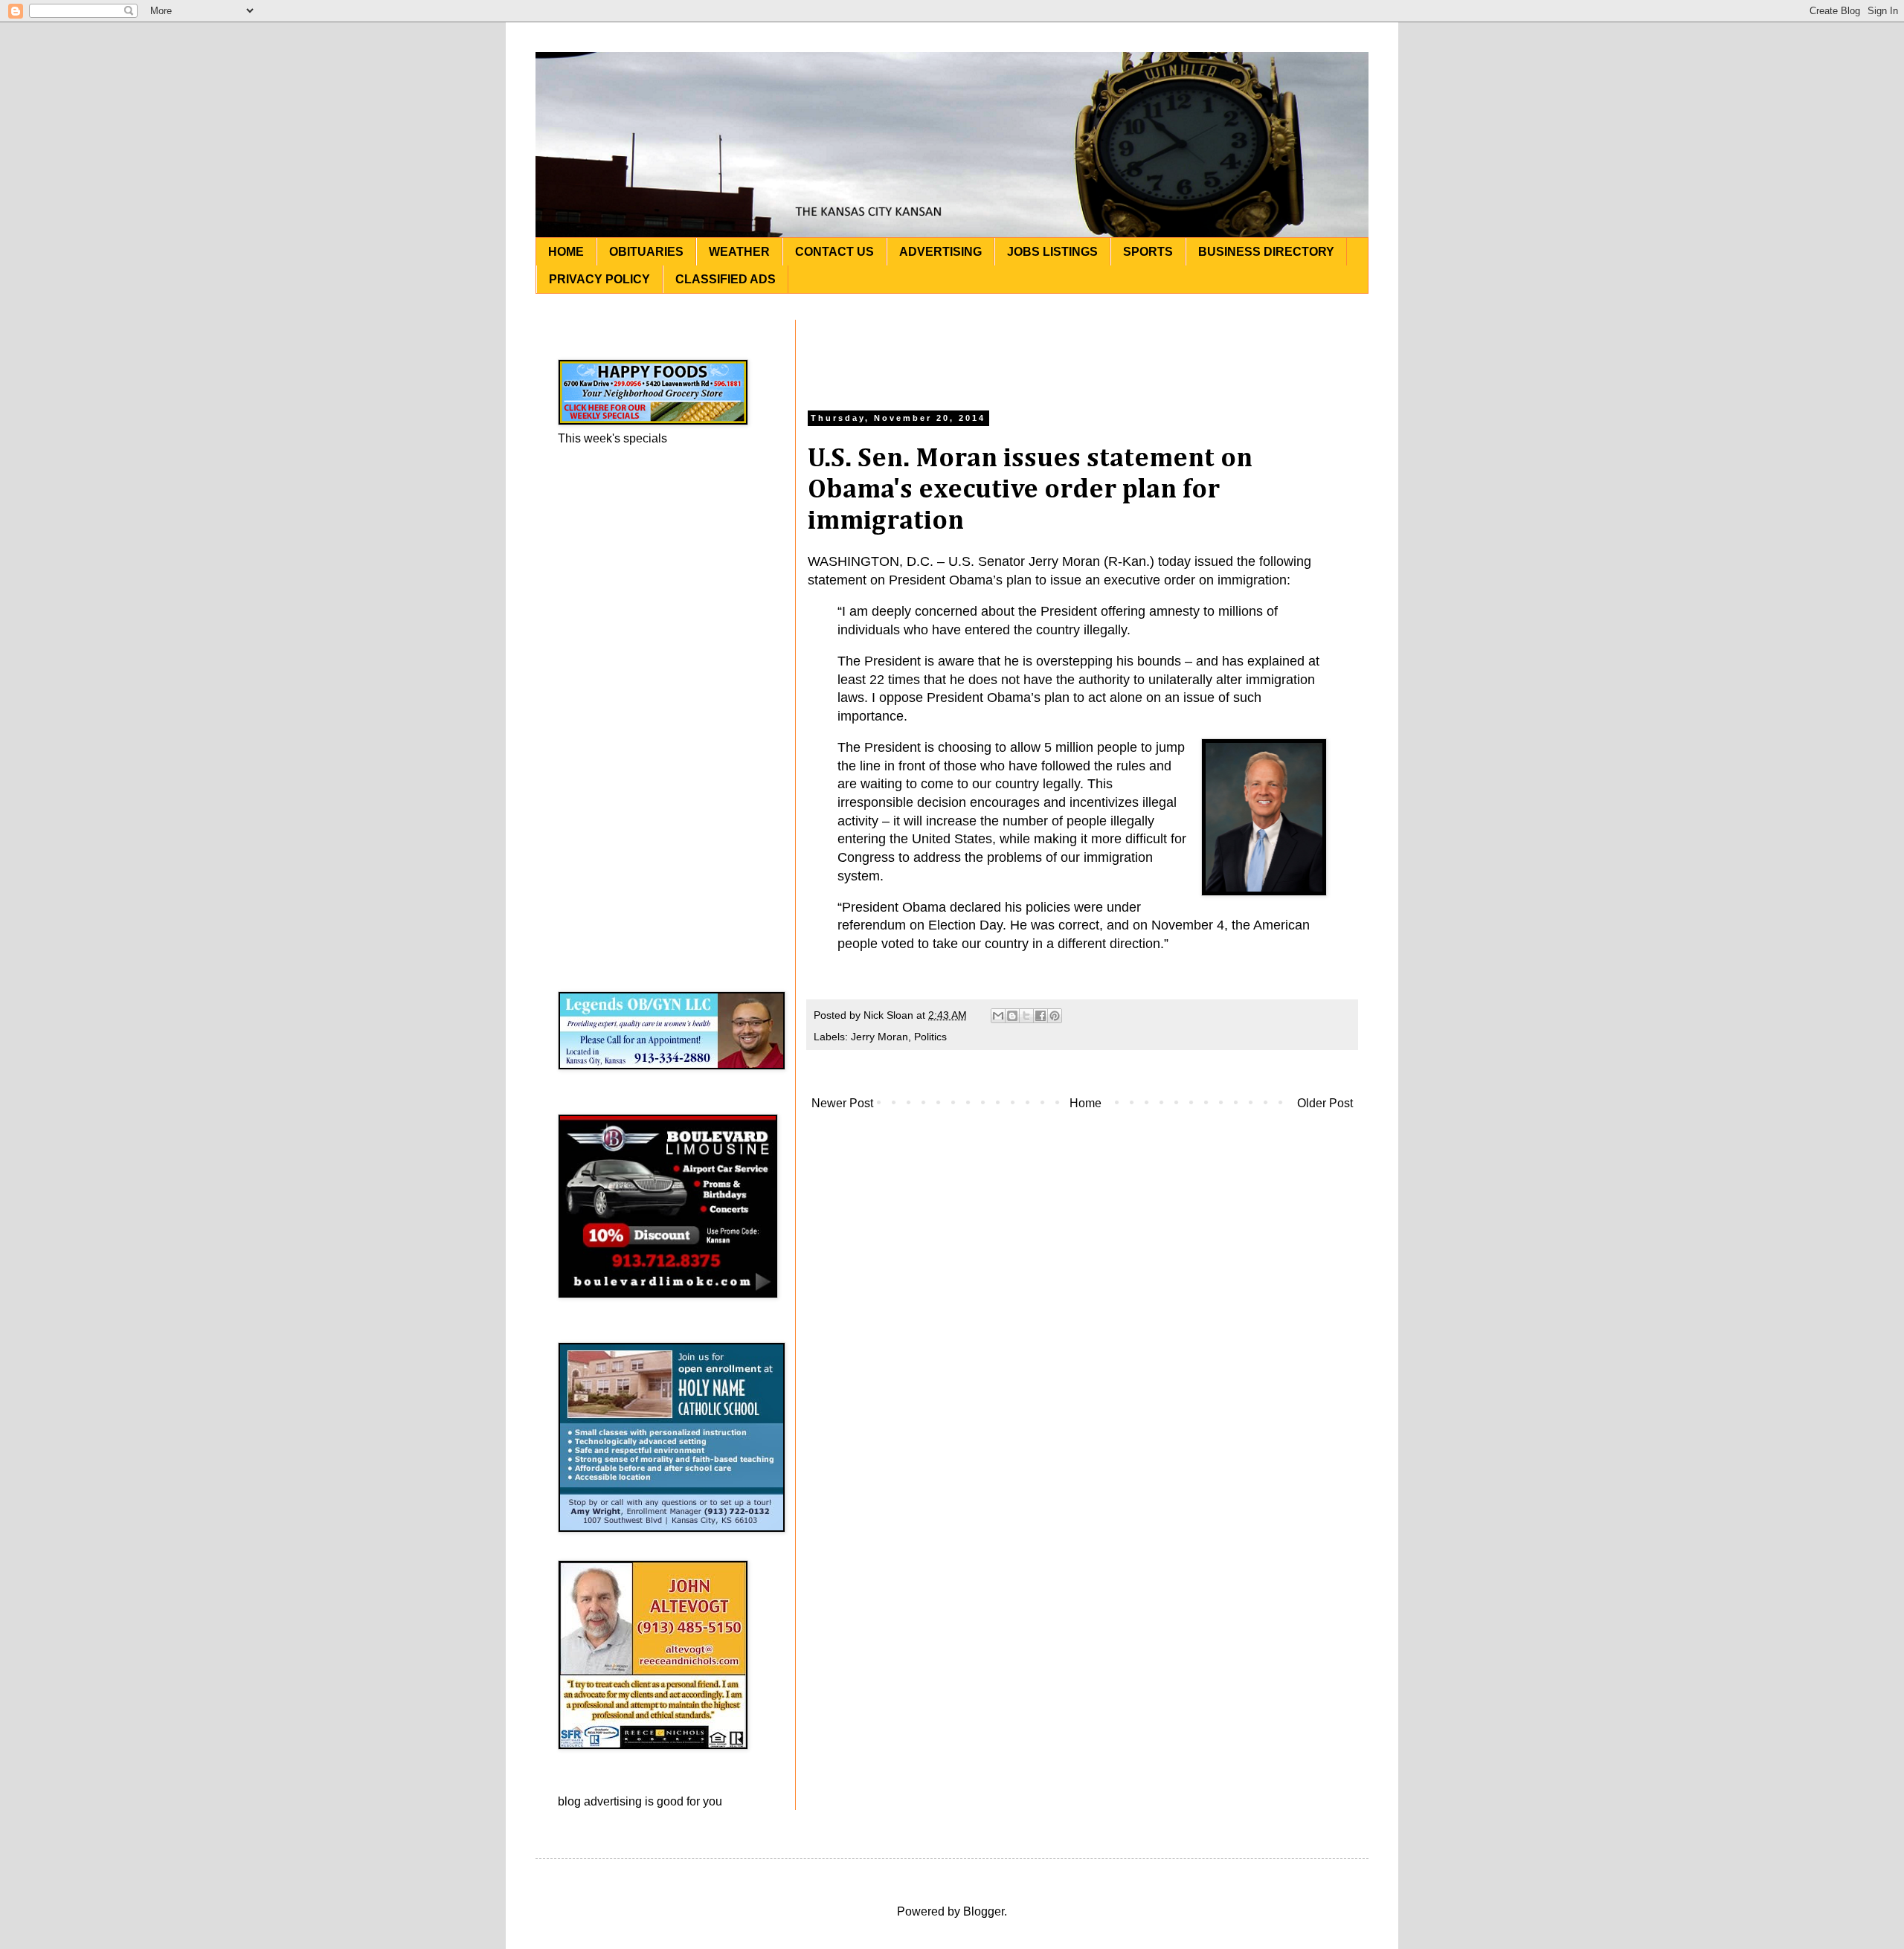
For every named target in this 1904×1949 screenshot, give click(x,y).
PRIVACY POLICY (599, 279)
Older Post (1325, 1103)
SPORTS (1148, 252)
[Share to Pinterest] (1055, 1016)
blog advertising (600, 1801)
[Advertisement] (1082, 353)
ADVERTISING (940, 252)
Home (1086, 1103)
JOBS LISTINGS (1052, 252)
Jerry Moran (879, 1037)
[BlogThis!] (1012, 1016)
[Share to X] (1026, 1016)
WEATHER (739, 252)
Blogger (984, 1911)
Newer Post (842, 1103)
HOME (566, 252)
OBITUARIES (646, 252)
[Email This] (998, 1016)
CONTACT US (834, 252)
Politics (930, 1037)
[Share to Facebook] (1041, 1016)
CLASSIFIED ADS (726, 279)
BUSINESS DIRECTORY (1266, 252)
